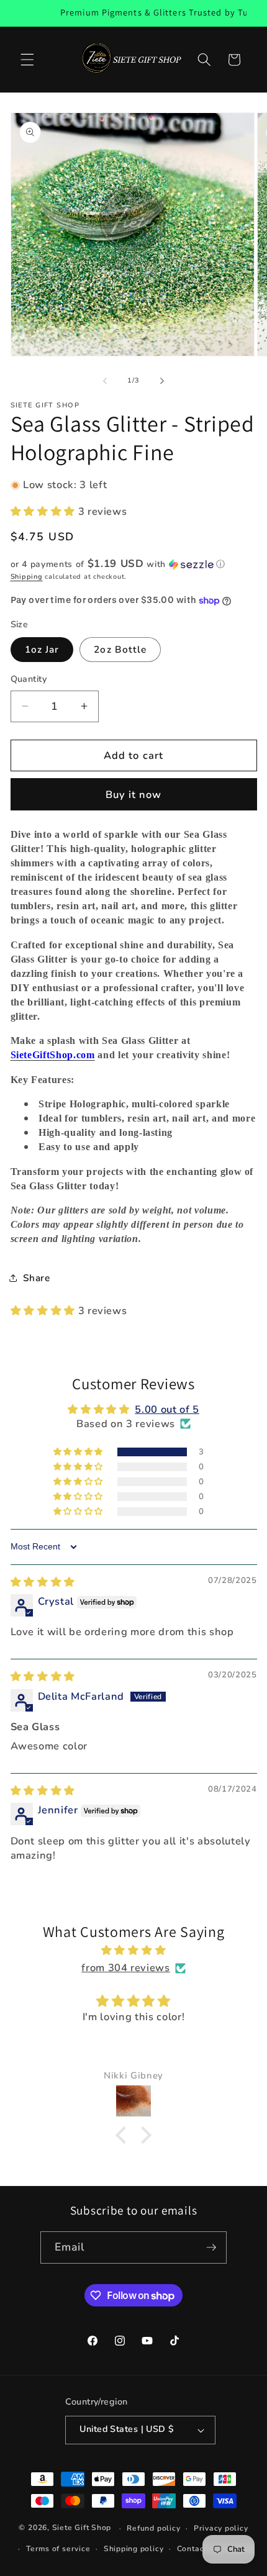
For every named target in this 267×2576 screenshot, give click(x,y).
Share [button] (37, 1278)
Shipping (27, 577)
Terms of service (58, 2549)
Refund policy (153, 2528)
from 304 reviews (126, 1968)
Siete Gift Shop (82, 2528)
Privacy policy (221, 2528)
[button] (27, 60)
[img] (43, 1582)
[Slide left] (105, 381)
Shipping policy (134, 2549)
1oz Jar (42, 649)
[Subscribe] (211, 2247)
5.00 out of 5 (167, 1409)
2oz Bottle (120, 649)
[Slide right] (162, 381)
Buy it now (134, 795)
